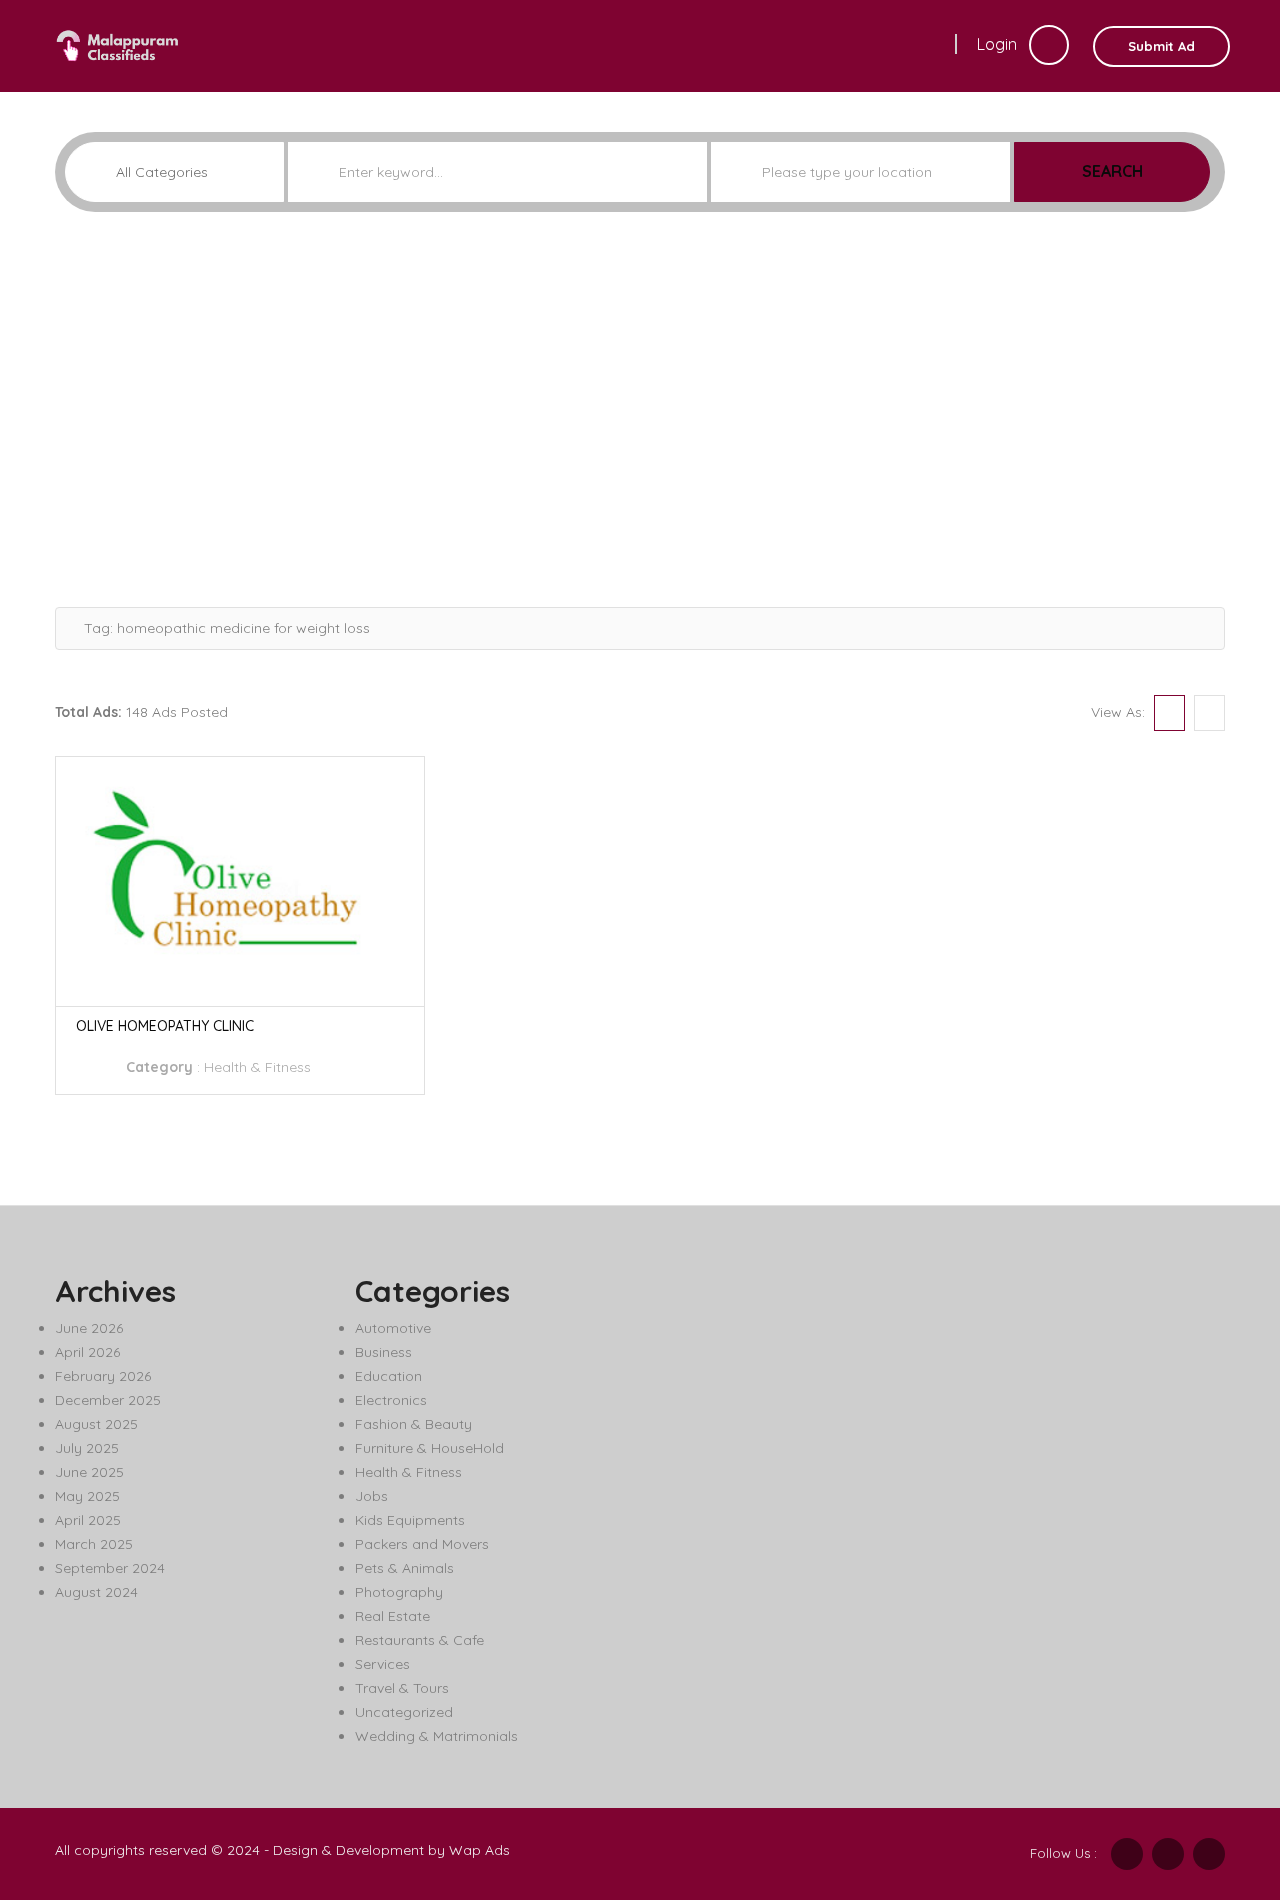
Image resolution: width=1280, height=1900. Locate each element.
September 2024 (110, 1568)
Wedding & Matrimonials (436, 1736)
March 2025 (94, 1544)
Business (383, 1352)
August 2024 (96, 1592)
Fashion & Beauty (413, 1424)
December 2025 (108, 1400)
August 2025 (96, 1424)
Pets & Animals (404, 1568)
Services (382, 1664)
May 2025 (87, 1496)
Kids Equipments (410, 1520)
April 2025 (88, 1520)
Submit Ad (1161, 46)
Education (388, 1376)
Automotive (393, 1328)
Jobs (371, 1496)
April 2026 (87, 1352)
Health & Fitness (257, 1067)
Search (1112, 171)
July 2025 (87, 1448)
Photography (399, 1592)
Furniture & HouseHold (429, 1448)
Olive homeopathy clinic (165, 1026)
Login (999, 44)
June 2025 (89, 1472)
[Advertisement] (640, 402)
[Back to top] (1215, 1775)
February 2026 (103, 1376)
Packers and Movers (422, 1544)
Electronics (391, 1400)
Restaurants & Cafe (419, 1640)
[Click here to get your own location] (993, 172)
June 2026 (89, 1328)
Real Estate (392, 1616)
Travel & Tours (402, 1688)
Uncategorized (404, 1712)
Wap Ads (479, 1850)
